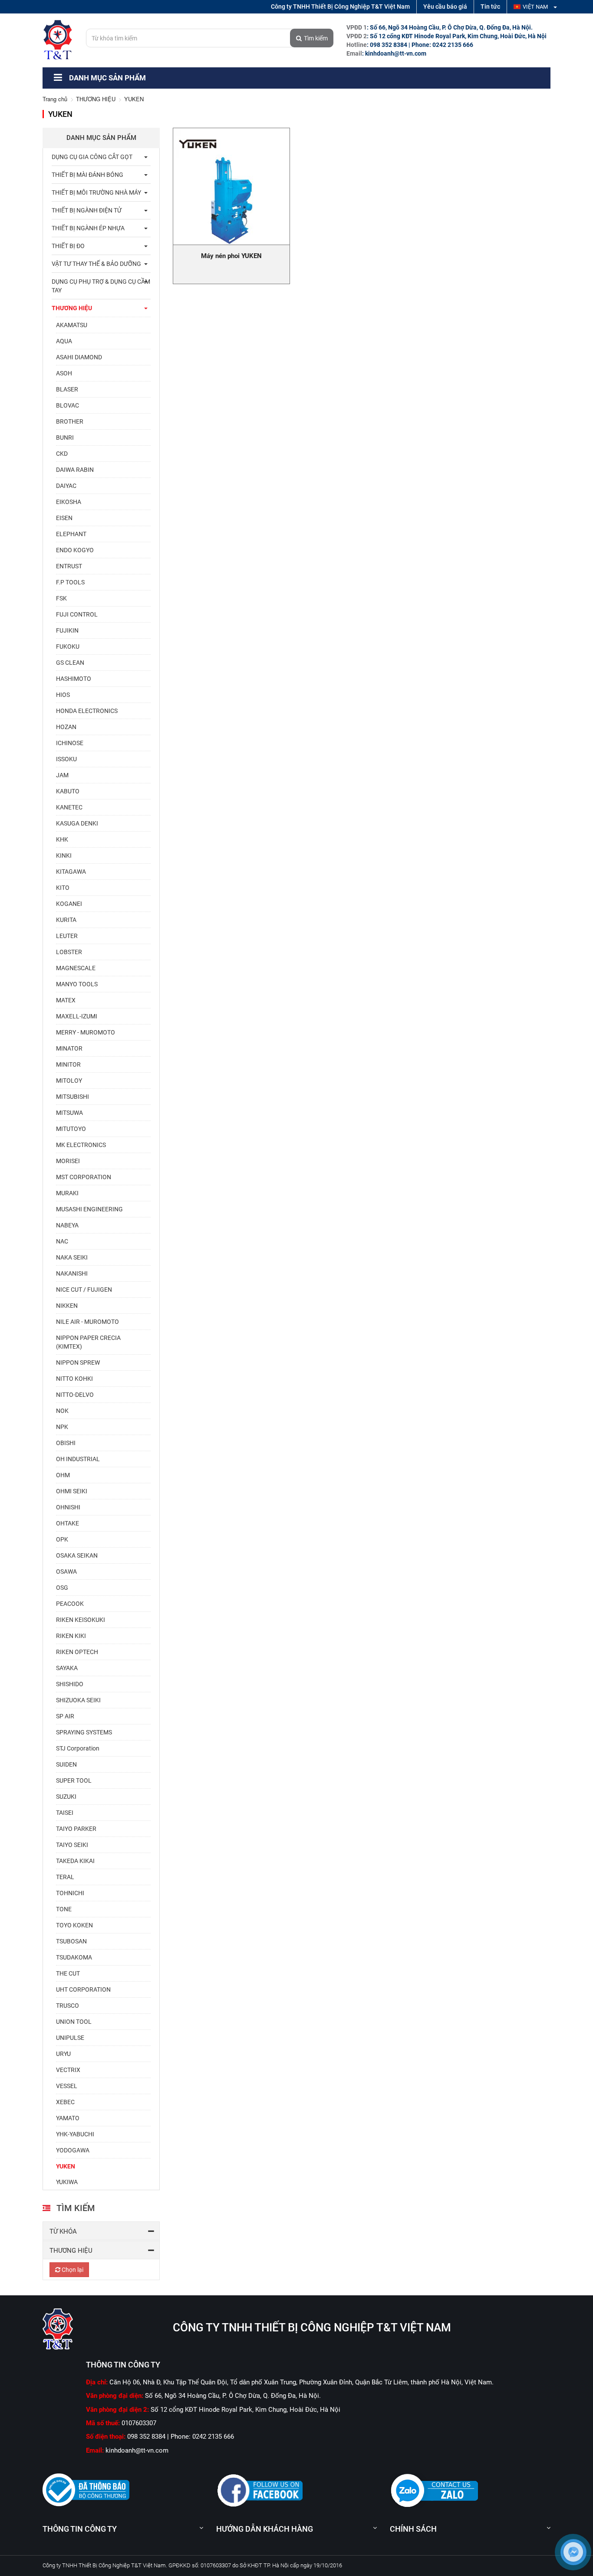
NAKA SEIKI (72, 1257)
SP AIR (65, 1716)
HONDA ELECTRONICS (87, 711)
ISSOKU (66, 759)
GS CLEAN (70, 663)
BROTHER (70, 421)
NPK (62, 1427)
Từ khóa (63, 2231)
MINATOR (69, 1048)
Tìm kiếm (316, 38)
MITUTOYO (71, 1129)
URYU (63, 2054)
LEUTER (67, 936)
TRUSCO (68, 2006)
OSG (62, 1588)
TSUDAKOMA (74, 1957)
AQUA (64, 341)
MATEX (66, 1000)
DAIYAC (66, 486)
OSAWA (66, 1571)
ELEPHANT (71, 534)
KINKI (64, 855)
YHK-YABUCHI (75, 2134)
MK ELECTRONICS (81, 1145)
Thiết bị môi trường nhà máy (96, 192)
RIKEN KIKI (71, 1636)
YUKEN (66, 2166)
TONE (64, 1909)
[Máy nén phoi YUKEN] (231, 186)
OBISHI (66, 1443)
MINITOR (68, 1064)
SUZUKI (66, 1797)
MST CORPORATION (84, 1177)
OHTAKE (68, 1523)
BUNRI (65, 438)
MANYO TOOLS (77, 984)
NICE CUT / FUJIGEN (84, 1290)
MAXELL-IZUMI (77, 1016)
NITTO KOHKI (74, 1379)
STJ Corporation (78, 1748)
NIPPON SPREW (78, 1363)
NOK (62, 1411)
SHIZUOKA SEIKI (78, 1700)
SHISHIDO (70, 1684)
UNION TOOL (74, 2022)
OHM (63, 1475)
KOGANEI (69, 904)
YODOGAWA (73, 2150)
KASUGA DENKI (77, 823)
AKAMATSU (72, 325)
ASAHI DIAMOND (79, 357)
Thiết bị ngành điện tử (87, 210)
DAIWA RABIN (75, 470)
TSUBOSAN (71, 1941)
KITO (63, 888)
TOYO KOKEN (74, 1925)
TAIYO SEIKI (72, 1845)
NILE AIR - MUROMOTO (87, 1322)
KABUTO (68, 791)
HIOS (63, 695)
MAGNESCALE (76, 968)
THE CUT (68, 1973)
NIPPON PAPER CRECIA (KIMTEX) (88, 1342)
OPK (62, 1539)
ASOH (64, 373)
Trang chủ (55, 99)
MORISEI (68, 1161)
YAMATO (68, 2118)
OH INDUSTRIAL (78, 1459)
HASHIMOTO (74, 679)
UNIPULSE (70, 2038)
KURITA (66, 920)
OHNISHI (68, 1507)
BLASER (67, 389)
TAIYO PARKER (76, 1829)
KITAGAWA (71, 872)
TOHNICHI (70, 1893)
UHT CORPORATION (83, 1989)
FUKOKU (68, 646)
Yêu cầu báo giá (445, 7)
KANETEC (69, 807)
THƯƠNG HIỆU (96, 99)
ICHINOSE (70, 743)
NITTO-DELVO (75, 1395)
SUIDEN (66, 1764)
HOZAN (66, 727)
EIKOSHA (69, 502)
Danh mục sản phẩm (107, 78)
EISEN (64, 518)
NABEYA (67, 1225)
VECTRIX (68, 2070)
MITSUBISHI (72, 1097)
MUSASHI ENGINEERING (89, 1209)
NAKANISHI (72, 1273)
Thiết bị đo (68, 246)
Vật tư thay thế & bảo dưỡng (96, 264)
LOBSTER (69, 952)
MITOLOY (69, 1081)
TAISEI (65, 1813)
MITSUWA (69, 1113)
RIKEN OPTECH (77, 1652)
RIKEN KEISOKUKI (81, 1620)
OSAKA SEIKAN (77, 1555)
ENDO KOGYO (75, 550)
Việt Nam (536, 7)
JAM (62, 775)
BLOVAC (68, 405)
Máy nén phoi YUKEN (231, 256)
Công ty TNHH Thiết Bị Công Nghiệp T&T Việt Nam (340, 7)
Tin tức (490, 7)
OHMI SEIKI (72, 1491)
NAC (62, 1241)
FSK (61, 598)
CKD (62, 454)
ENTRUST (69, 566)
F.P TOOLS (70, 582)
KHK (62, 839)
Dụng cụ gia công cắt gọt (92, 157)
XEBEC (65, 2102)
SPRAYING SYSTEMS (84, 1732)
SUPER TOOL (74, 1780)
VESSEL (67, 2086)
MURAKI (67, 1193)
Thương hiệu (71, 2251)
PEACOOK (70, 1604)
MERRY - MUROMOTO (86, 1032)
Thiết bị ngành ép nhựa (88, 228)
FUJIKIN (67, 630)
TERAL (65, 1877)
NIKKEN (67, 1306)
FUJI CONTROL (77, 614)
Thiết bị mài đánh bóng (87, 175)
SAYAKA (67, 1668)
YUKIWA (67, 2182)
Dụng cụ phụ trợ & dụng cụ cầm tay (101, 286)
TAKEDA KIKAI (75, 1861)
